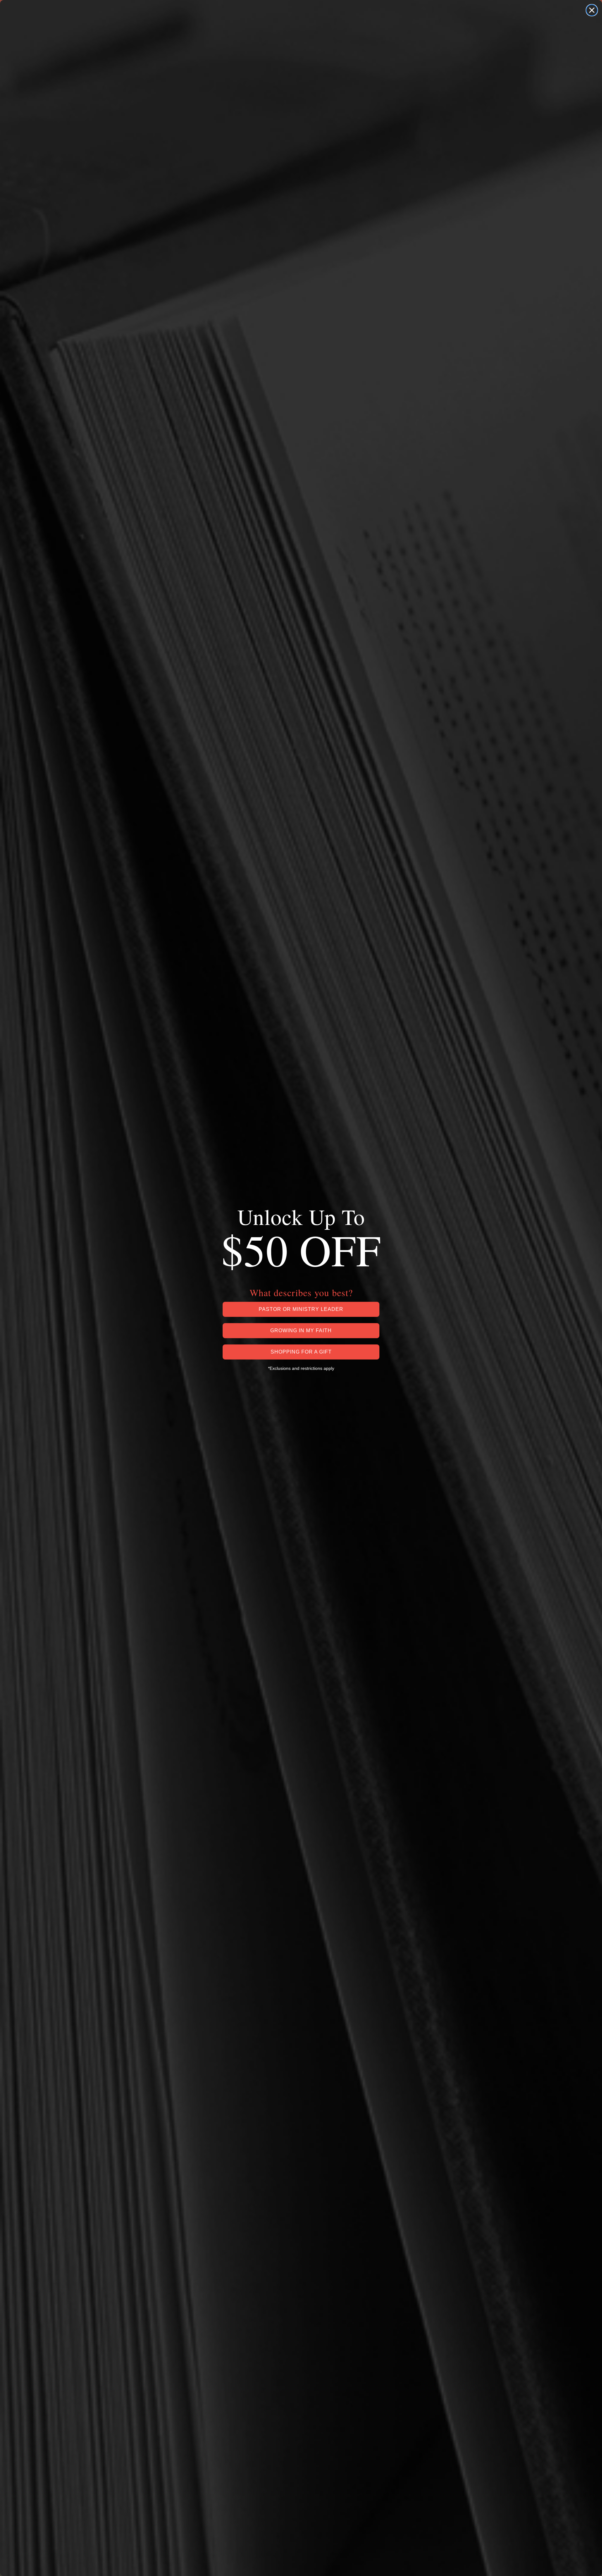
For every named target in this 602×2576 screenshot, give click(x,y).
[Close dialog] (592, 10)
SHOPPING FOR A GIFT (301, 1352)
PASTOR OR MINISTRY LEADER (301, 1309)
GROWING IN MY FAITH (301, 1330)
